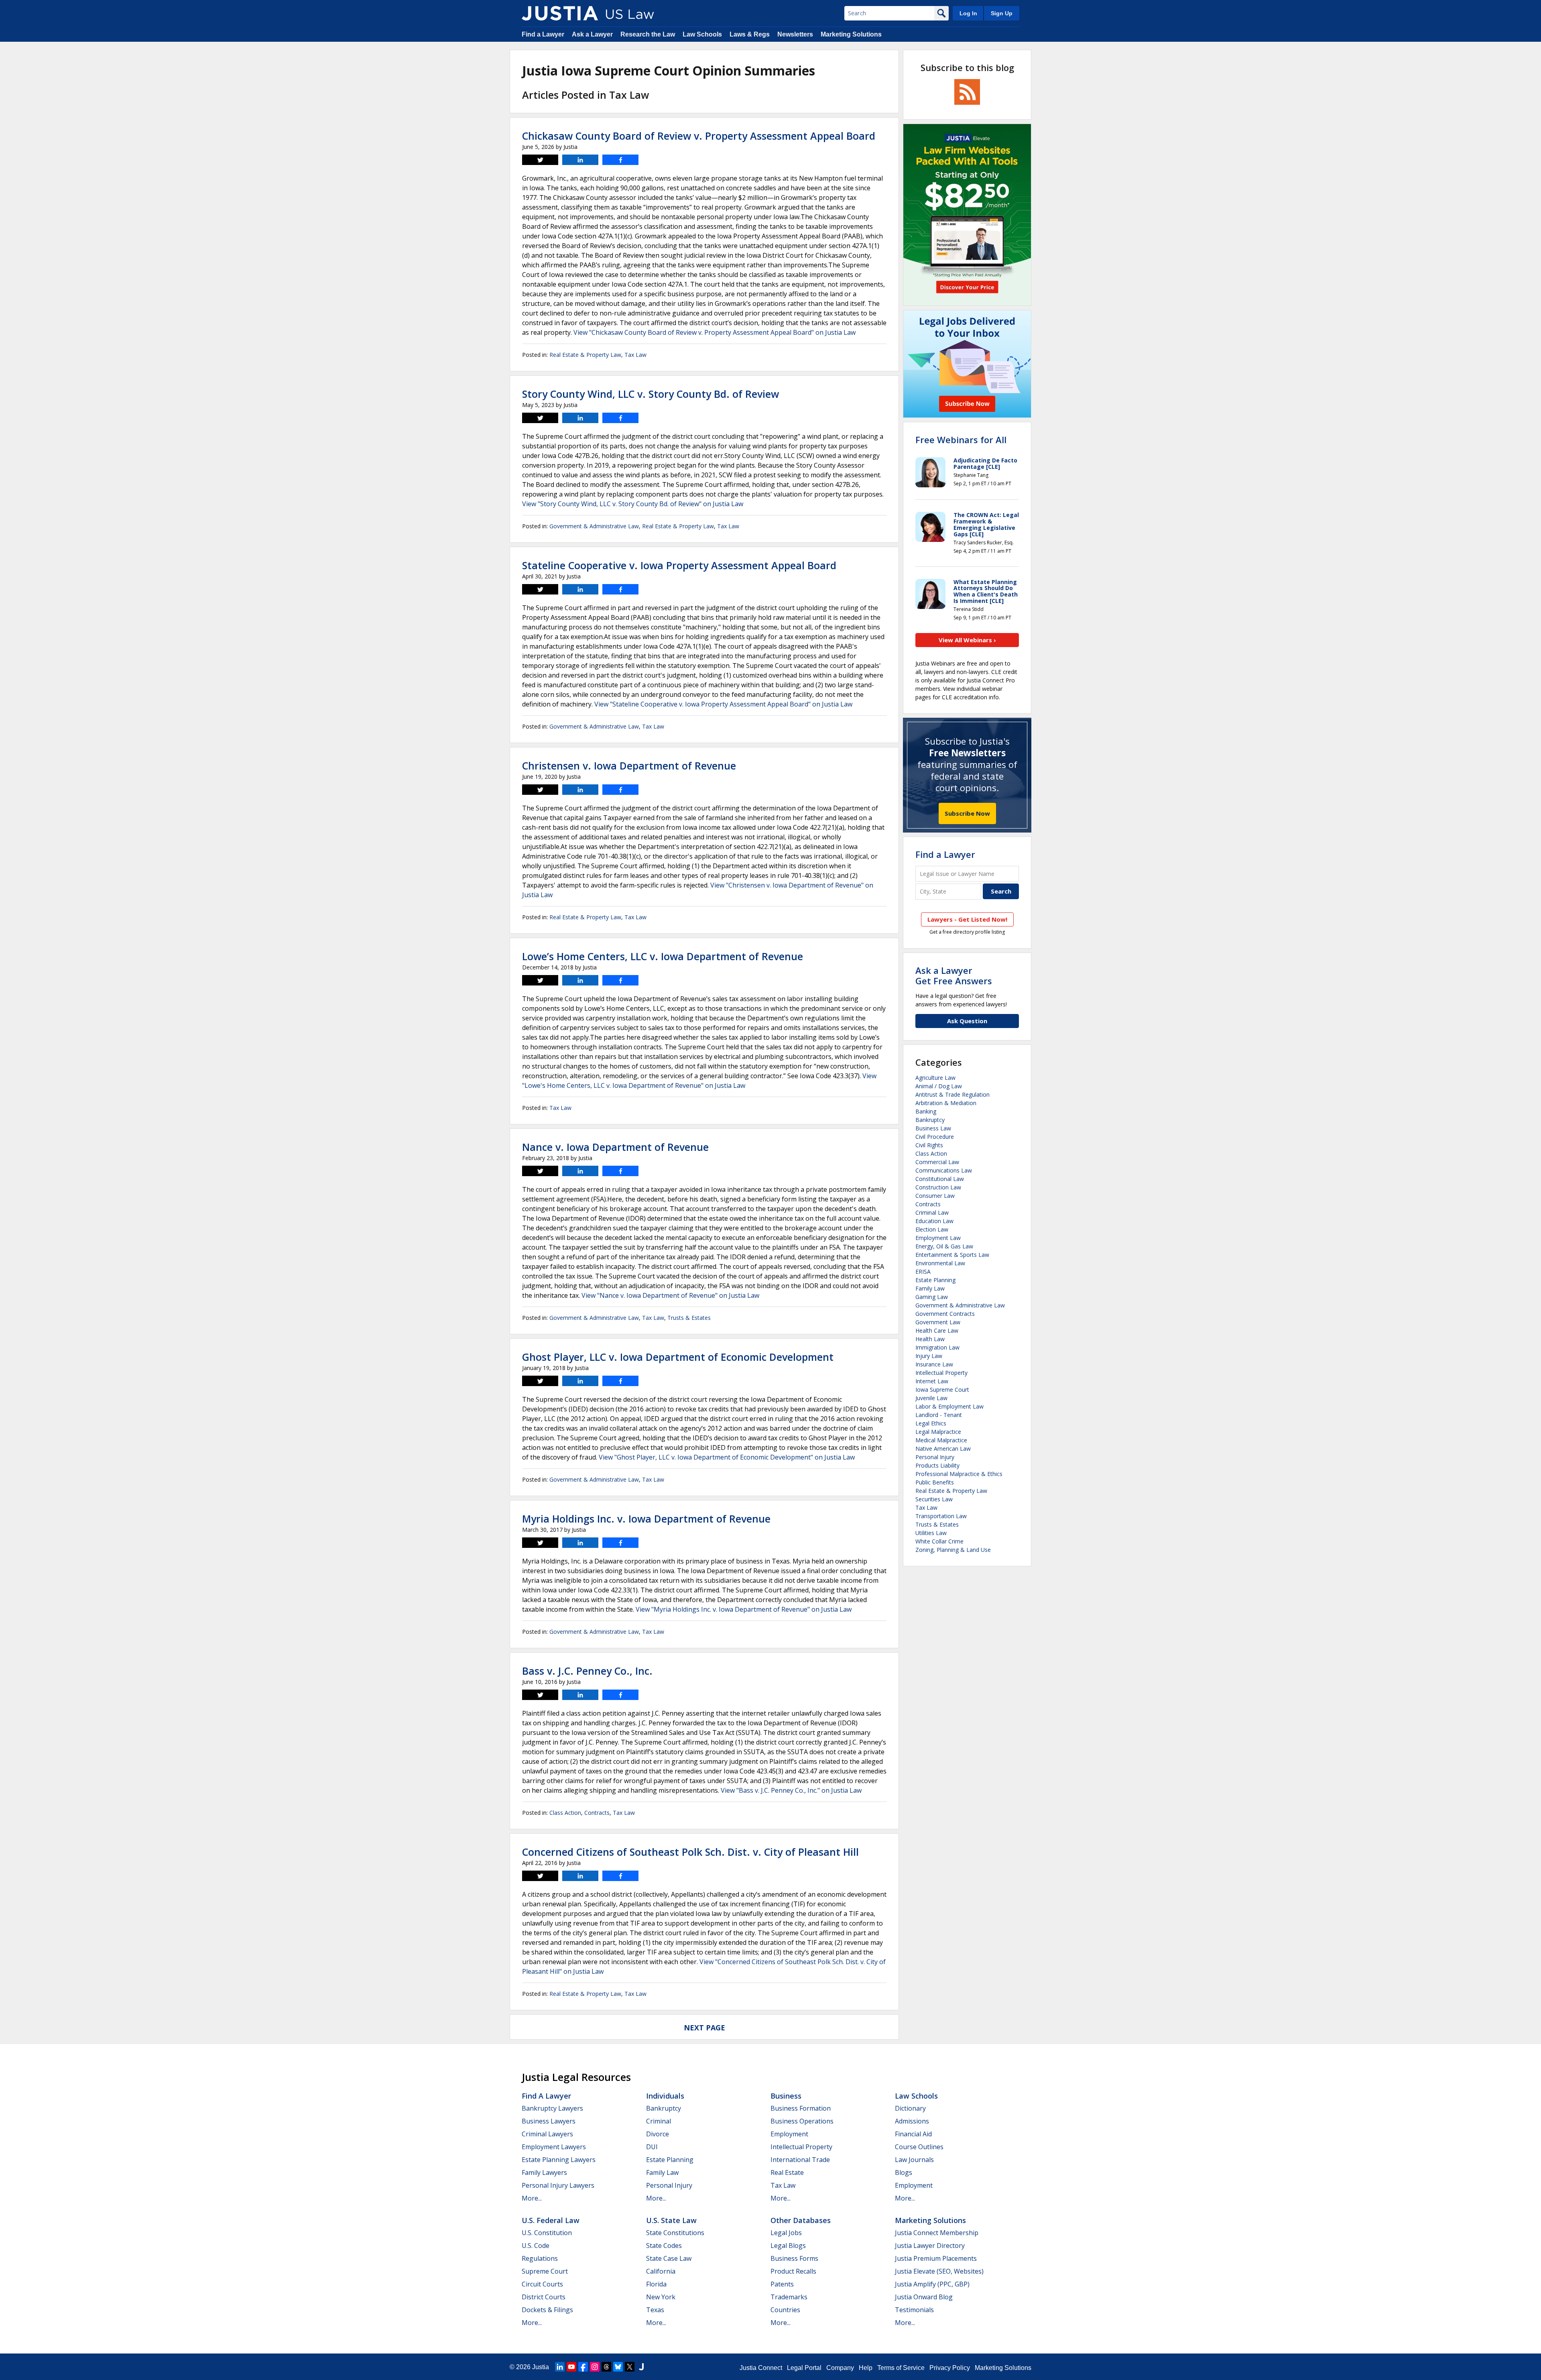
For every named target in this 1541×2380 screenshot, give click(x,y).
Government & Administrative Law (594, 526)
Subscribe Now (967, 813)
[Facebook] (583, 2367)
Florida (656, 2284)
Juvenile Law (931, 1398)
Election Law (932, 1229)
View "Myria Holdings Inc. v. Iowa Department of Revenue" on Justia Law (744, 1609)
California (661, 2271)
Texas (655, 2310)
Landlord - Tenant (939, 1415)
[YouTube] (571, 2367)
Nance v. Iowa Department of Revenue (615, 1147)
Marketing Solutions (851, 34)
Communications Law (944, 1170)
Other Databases (801, 2220)
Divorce (658, 2134)
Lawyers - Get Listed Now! (967, 919)
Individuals (665, 2096)
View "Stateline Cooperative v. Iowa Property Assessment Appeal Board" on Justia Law (723, 704)
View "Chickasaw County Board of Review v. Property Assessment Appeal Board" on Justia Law (715, 332)
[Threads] (606, 2367)
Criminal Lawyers (547, 2134)
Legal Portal (804, 2368)
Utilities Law (931, 1533)
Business (786, 2096)
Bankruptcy (930, 1120)
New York (661, 2297)
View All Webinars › (967, 640)
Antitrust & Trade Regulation (952, 1094)
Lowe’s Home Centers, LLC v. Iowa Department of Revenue (663, 956)
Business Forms (794, 2258)
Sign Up (1002, 13)
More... (532, 2198)
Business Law (933, 1128)
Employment (789, 2134)
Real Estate (787, 2172)
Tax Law (635, 355)
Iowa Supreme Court (942, 1390)
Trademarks (789, 2297)
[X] (630, 2367)
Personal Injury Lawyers (558, 2185)
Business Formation (801, 2108)
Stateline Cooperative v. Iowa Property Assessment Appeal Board (679, 565)
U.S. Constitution (547, 2233)
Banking (926, 1111)
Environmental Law (940, 1263)
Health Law (930, 1339)
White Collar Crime (939, 1541)
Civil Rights (929, 1145)
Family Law (930, 1288)
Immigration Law (937, 1347)
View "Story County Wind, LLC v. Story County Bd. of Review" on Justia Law (633, 504)
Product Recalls (793, 2271)
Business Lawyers (549, 2121)
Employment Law (938, 1238)
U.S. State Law (671, 2220)
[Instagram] (595, 2367)
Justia (541, 2367)
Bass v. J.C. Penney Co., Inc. (587, 1671)
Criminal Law (932, 1212)
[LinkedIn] (560, 2367)
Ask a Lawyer (592, 34)
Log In (968, 13)
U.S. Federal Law (551, 2220)
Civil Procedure (935, 1137)
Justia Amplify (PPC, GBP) (932, 2284)
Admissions (912, 2121)
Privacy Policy (950, 2368)
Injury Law (929, 1356)
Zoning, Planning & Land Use (953, 1550)
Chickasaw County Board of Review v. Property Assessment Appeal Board (699, 136)
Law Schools (702, 34)
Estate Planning (935, 1280)
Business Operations (802, 2121)
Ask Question (967, 1021)
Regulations (540, 2258)
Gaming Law (932, 1297)
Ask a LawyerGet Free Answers (954, 975)
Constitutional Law (940, 1179)
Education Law (934, 1221)
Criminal (659, 2121)
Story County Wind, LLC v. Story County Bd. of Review (651, 394)
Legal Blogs (788, 2246)
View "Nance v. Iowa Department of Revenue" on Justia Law (670, 1295)
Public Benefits (935, 1482)
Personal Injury (935, 1457)
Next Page (704, 2028)
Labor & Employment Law (949, 1406)
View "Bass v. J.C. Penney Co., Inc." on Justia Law (791, 1790)
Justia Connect (761, 2368)
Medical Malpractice (941, 1440)
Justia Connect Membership (937, 2233)
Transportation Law (941, 1516)
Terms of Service (901, 2368)
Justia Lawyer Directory (930, 2246)
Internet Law (932, 1381)
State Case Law (669, 2258)
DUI (652, 2147)
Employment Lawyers (554, 2147)
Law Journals (914, 2160)
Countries (785, 2310)
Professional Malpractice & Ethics (959, 1474)
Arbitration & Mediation (946, 1103)
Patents (782, 2284)
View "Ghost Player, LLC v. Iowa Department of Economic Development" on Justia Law (727, 1457)
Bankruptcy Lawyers (552, 2108)
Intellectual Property (941, 1373)
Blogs (904, 2172)
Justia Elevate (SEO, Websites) (939, 2271)
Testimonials (914, 2310)
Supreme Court (545, 2271)
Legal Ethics (931, 1423)
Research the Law (648, 34)
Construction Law (938, 1187)
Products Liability (937, 1465)
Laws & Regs (750, 34)
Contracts (597, 1813)
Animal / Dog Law (939, 1086)
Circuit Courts (542, 2284)
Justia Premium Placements (936, 2258)
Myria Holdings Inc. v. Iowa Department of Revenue (646, 1519)
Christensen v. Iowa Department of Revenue (629, 766)
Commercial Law (937, 1162)
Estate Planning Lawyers (559, 2160)
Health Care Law (937, 1330)
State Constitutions (675, 2233)
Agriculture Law (935, 1078)
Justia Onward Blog (924, 2297)
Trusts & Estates (689, 1318)
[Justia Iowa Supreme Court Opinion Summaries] (560, 13)
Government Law (938, 1322)
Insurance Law (934, 1364)
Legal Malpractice (938, 1432)
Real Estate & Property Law (585, 355)
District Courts (544, 2297)
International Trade (800, 2160)
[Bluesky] (618, 2367)
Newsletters (795, 34)
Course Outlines (919, 2147)
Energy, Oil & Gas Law (944, 1246)
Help (866, 2368)
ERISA (923, 1271)
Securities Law (934, 1499)
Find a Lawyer (543, 34)
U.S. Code (536, 2246)
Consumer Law (935, 1196)
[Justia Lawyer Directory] (641, 2367)
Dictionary (910, 2108)
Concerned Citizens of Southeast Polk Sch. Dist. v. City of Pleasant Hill (690, 1852)
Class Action (565, 1813)
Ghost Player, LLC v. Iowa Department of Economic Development (678, 1357)
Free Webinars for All (961, 440)
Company (840, 2368)
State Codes (664, 2246)
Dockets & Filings (547, 2310)
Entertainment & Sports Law (952, 1255)
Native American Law (943, 1449)
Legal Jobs (786, 2233)
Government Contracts (945, 1314)
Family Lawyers (544, 2172)
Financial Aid (913, 2134)
